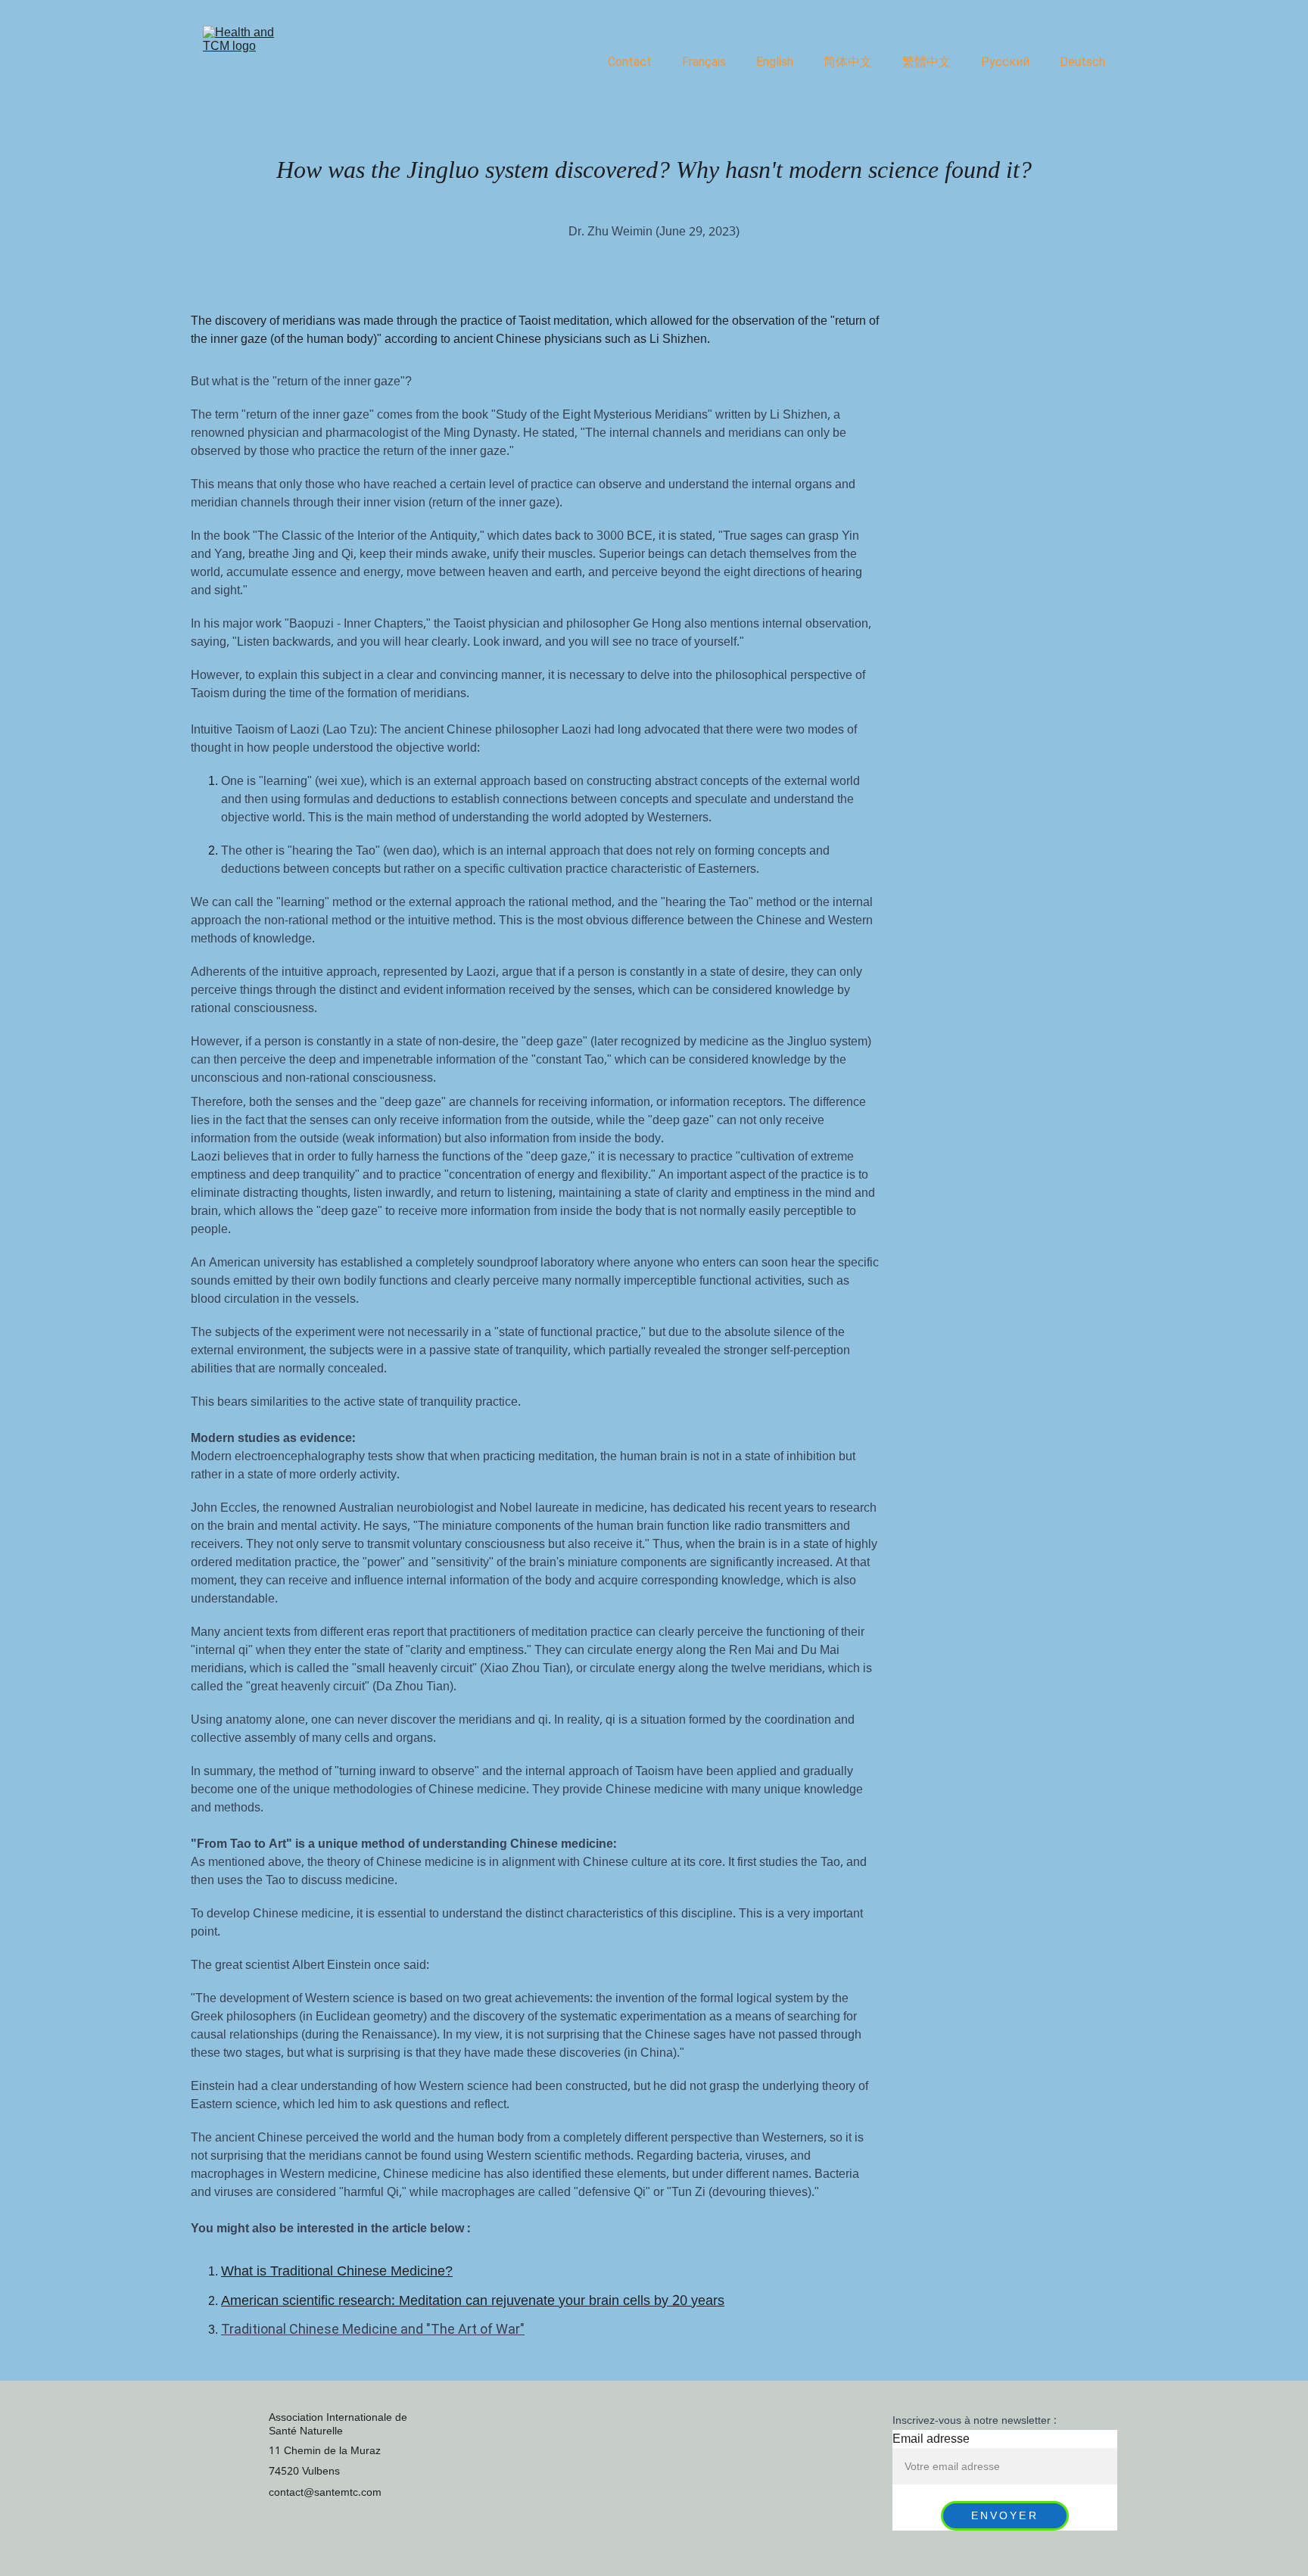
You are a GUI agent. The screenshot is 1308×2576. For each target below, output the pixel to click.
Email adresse (931, 2439)
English (775, 62)
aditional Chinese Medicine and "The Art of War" (379, 2329)
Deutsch (1082, 62)
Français (704, 62)
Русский (1005, 62)
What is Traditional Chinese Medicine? (337, 2271)
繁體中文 (926, 62)
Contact (630, 62)
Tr (227, 2329)
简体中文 (848, 62)
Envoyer (1005, 2516)
